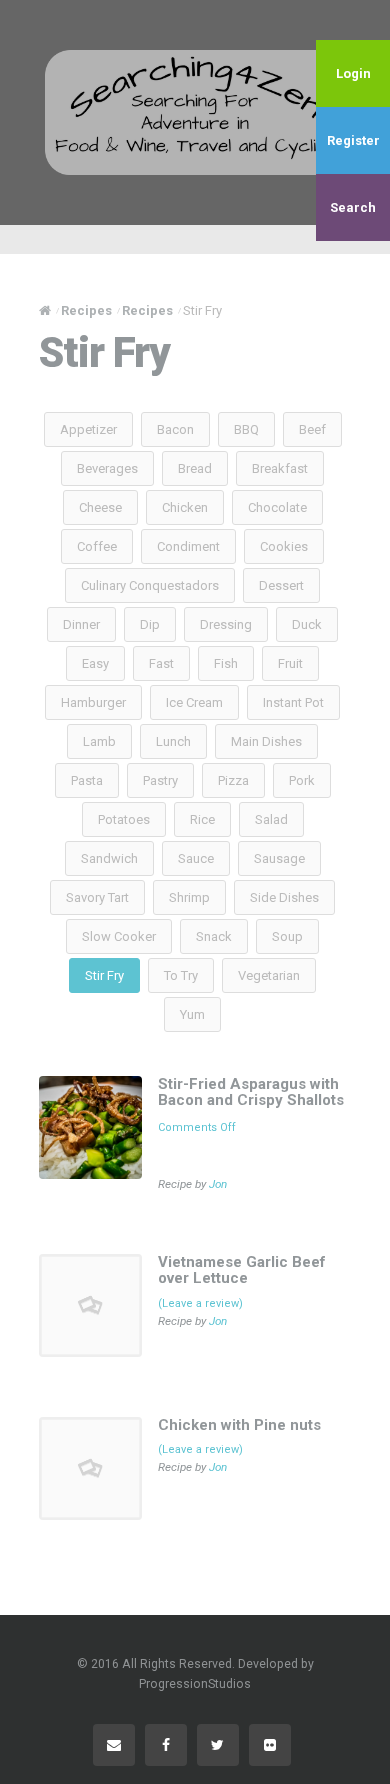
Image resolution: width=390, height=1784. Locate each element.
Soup (287, 936)
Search (353, 207)
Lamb (99, 741)
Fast (161, 663)
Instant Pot (293, 702)
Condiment (188, 546)
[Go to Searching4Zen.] (45, 310)
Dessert (281, 585)
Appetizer (88, 429)
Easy (95, 663)
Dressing (226, 624)
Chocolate (277, 507)
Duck (307, 624)
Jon (218, 1184)
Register (353, 140)
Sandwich (109, 858)
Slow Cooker (119, 936)
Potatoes (124, 819)
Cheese (100, 507)
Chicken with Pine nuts (239, 1425)
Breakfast (280, 468)
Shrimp (189, 897)
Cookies (284, 546)
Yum (192, 1014)
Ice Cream (194, 702)
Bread (195, 468)
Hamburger (93, 702)
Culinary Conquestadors (150, 585)
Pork (302, 780)
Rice (202, 819)
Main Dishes (266, 741)
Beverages (107, 468)
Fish (226, 663)
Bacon (175, 429)
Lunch (173, 741)
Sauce (196, 858)
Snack (214, 936)
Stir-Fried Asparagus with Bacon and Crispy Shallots (251, 1092)
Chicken (185, 507)
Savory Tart (97, 897)
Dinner (81, 624)
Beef (312, 429)
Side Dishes (284, 897)
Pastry (160, 780)
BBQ (246, 429)
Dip (150, 624)
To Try (181, 975)
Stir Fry (104, 975)
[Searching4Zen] (195, 112)
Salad (271, 819)
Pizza (233, 780)
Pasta (87, 780)
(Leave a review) (200, 1303)
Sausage (279, 858)
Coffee (97, 546)
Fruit (290, 663)
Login (353, 73)
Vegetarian (269, 975)
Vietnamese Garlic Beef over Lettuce (242, 1270)
